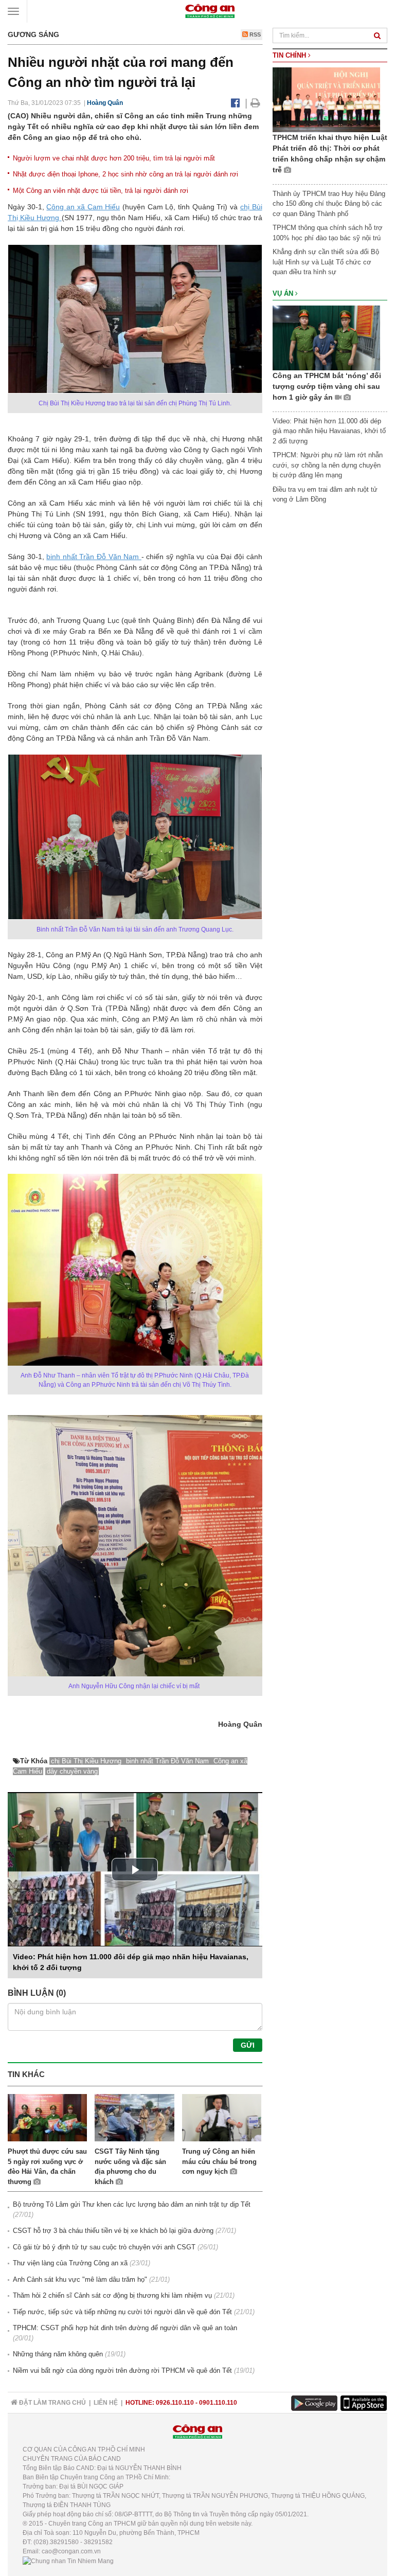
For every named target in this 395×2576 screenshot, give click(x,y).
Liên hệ (106, 2403)
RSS (254, 34)
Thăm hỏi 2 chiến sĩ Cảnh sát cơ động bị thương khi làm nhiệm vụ (112, 2295)
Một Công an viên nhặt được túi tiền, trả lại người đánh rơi (101, 191)
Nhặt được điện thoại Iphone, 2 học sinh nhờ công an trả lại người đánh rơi (125, 174)
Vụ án (284, 293)
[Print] (255, 103)
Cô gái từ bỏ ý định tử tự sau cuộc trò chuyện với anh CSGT (104, 2247)
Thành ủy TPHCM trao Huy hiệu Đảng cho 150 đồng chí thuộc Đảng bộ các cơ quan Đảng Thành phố (329, 204)
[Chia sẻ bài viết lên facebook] (235, 103)
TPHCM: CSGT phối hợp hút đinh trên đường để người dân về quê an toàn (125, 2328)
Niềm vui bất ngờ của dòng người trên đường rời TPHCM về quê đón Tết (122, 2371)
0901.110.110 (218, 2403)
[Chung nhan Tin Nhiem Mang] (68, 2561)
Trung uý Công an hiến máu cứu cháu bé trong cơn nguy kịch (219, 2161)
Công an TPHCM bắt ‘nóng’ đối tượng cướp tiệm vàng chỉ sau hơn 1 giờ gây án (327, 386)
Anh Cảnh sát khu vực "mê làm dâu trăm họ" (80, 2279)
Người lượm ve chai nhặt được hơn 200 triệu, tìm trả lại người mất (114, 158)
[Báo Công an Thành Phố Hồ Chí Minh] (210, 11)
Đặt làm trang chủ (52, 2403)
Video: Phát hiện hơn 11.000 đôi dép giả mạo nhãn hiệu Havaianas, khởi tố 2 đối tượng (329, 431)
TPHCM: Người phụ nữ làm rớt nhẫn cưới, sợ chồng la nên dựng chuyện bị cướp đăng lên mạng (328, 465)
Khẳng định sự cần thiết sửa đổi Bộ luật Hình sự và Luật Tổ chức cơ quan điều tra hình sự (326, 262)
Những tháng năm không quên (58, 2354)
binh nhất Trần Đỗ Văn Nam (94, 557)
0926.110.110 (175, 2403)
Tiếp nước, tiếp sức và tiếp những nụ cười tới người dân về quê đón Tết (122, 2312)
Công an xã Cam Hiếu (83, 207)
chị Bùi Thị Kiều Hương (87, 1761)
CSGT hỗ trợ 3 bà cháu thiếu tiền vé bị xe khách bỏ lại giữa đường (113, 2231)
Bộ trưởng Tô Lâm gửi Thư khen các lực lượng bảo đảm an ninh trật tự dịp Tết (132, 2204)
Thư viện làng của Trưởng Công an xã (70, 2263)
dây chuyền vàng (72, 1771)
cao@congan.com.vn (71, 2551)
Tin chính (290, 55)
